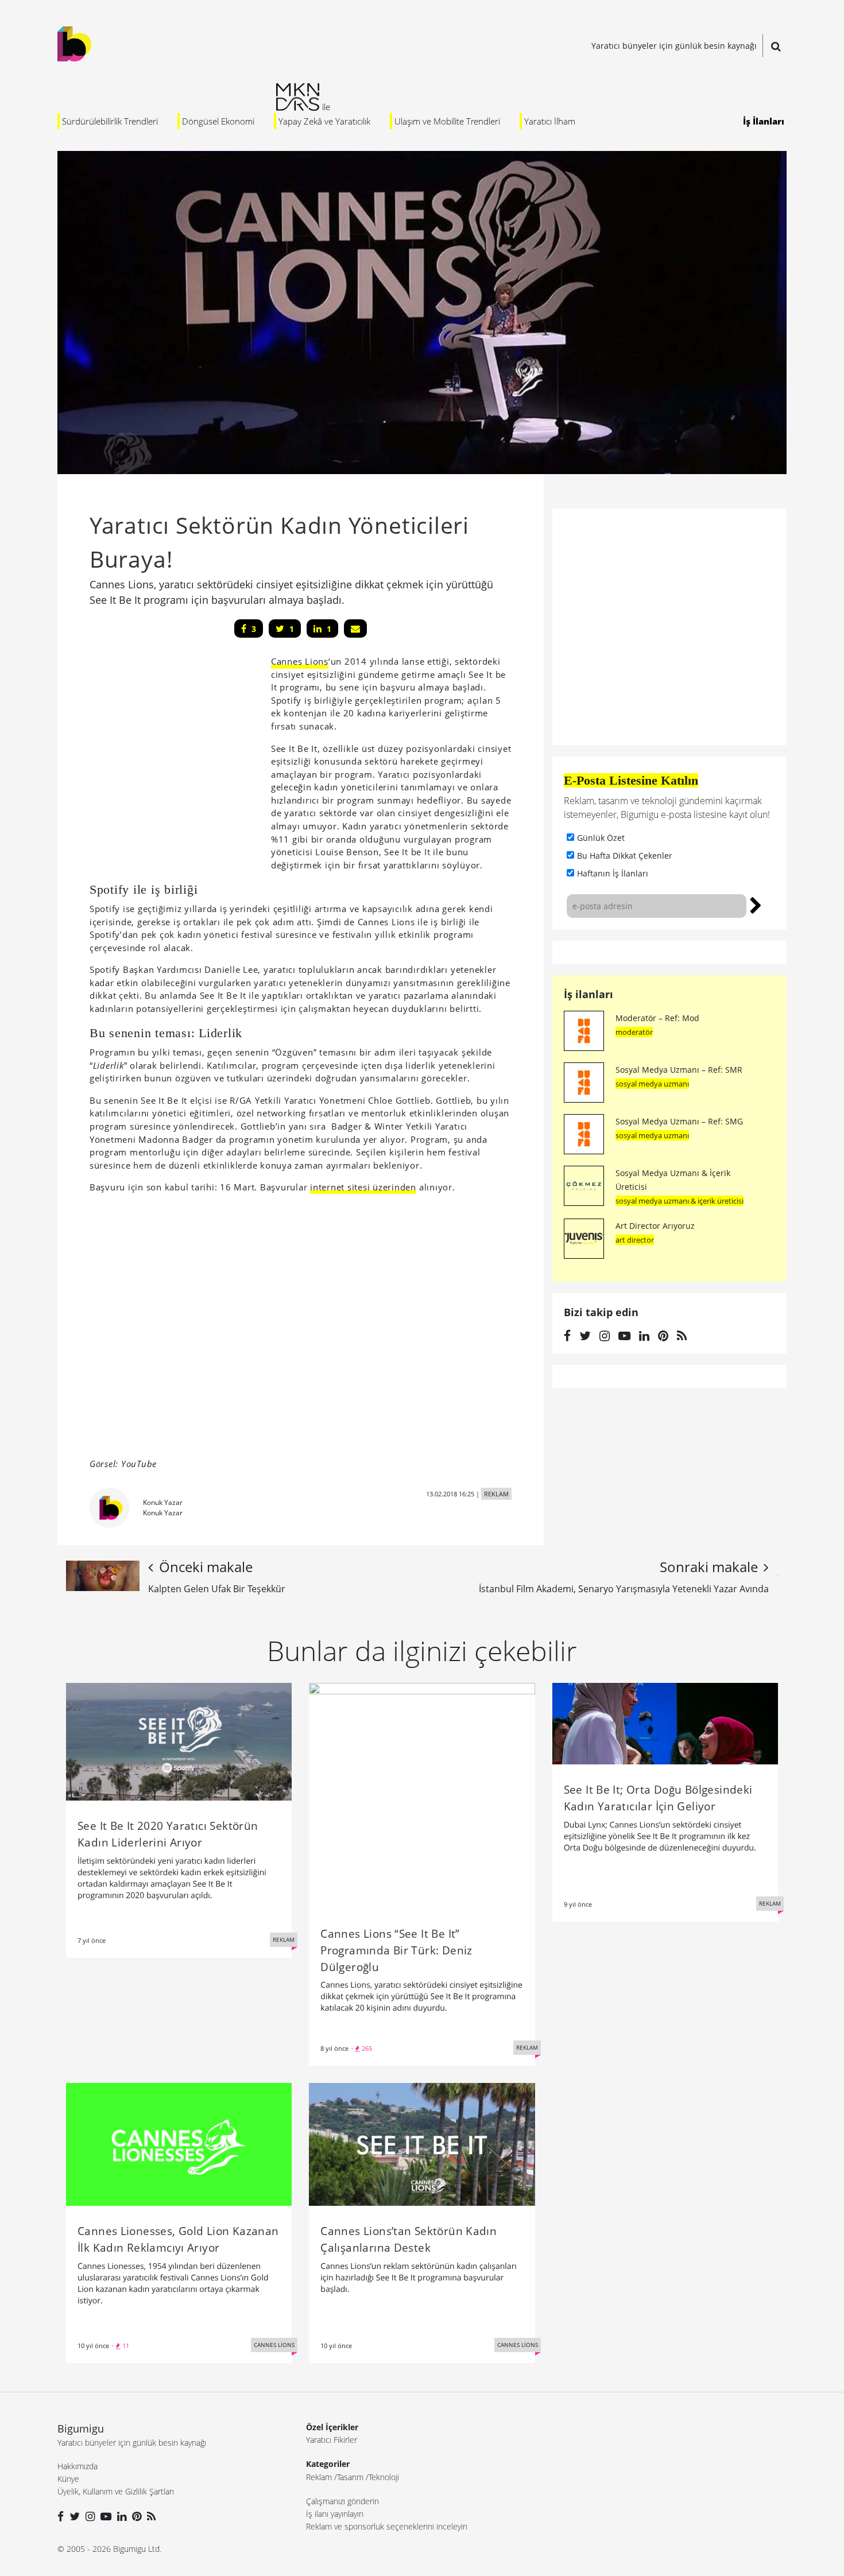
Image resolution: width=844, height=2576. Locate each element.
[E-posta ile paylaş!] (355, 629)
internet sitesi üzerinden (363, 1187)
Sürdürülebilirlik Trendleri (110, 121)
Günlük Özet (601, 838)
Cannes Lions (300, 661)
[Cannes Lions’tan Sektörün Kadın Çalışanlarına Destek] (422, 2144)
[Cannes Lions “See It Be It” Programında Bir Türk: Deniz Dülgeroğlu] (422, 1795)
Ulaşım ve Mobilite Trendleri (447, 121)
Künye (68, 2479)
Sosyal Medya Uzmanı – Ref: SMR (679, 1070)
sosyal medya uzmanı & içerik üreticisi (680, 1201)
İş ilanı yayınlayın (335, 2514)
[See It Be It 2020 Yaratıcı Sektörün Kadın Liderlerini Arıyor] (179, 1741)
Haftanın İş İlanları (613, 873)
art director (635, 1240)
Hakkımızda (78, 2466)
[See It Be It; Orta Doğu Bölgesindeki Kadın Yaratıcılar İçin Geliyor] (665, 1722)
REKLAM (496, 1494)
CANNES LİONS (274, 2345)
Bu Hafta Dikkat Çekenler (625, 856)
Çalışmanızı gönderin (342, 2501)
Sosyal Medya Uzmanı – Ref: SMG (679, 1121)
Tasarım (350, 2477)
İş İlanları (764, 121)
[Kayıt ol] (756, 904)
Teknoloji (384, 2477)
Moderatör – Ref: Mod (657, 1018)
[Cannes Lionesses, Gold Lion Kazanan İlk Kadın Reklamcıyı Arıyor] (179, 2144)
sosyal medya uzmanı (652, 1084)
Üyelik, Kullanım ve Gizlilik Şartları (116, 2491)
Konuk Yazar (163, 1502)
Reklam (319, 2477)
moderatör (634, 1032)
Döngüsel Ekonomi (218, 121)
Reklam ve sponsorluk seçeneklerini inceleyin (387, 2526)
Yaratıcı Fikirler (332, 2440)
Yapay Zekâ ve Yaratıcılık (324, 121)
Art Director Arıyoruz (655, 1226)
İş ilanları (589, 994)
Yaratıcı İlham (550, 121)
